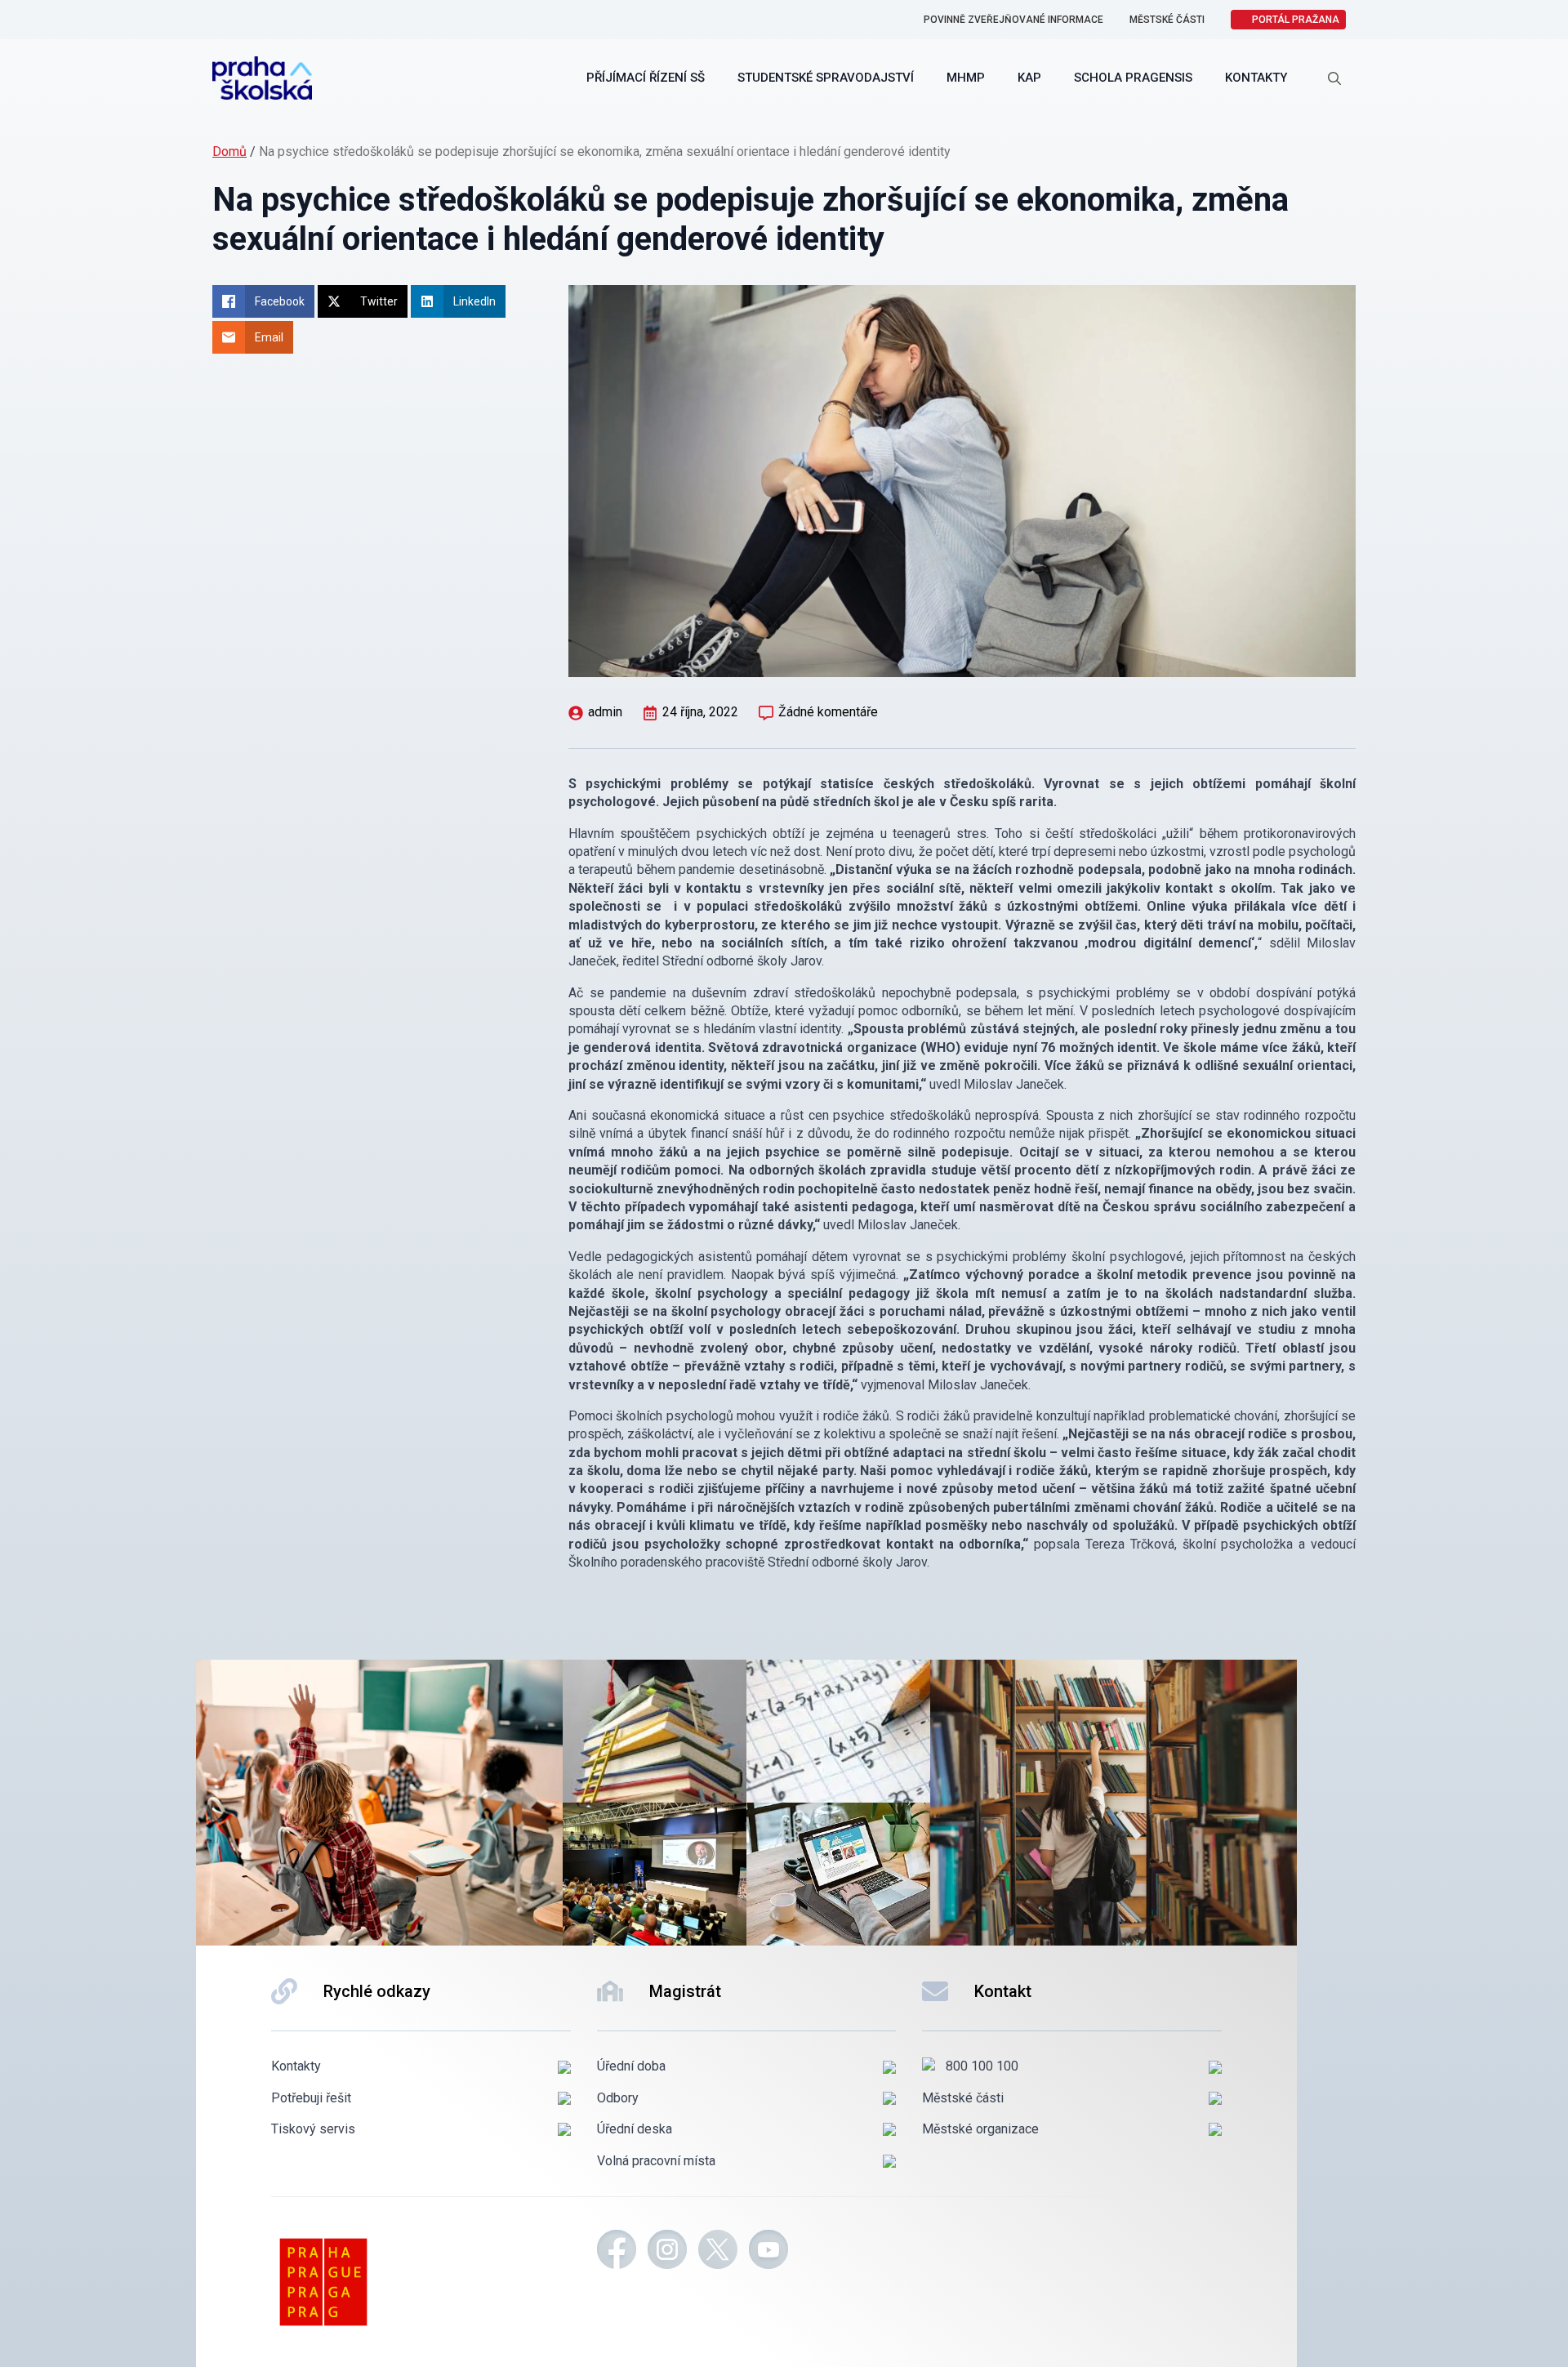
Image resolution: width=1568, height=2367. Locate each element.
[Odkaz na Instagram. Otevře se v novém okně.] (667, 2252)
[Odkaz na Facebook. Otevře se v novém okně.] (617, 2252)
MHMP (966, 78)
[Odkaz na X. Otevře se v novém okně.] (718, 2252)
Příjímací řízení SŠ (646, 78)
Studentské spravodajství (826, 78)
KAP (1029, 78)
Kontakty (1256, 78)
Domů (229, 152)
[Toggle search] (1334, 78)
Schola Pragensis (1133, 78)
